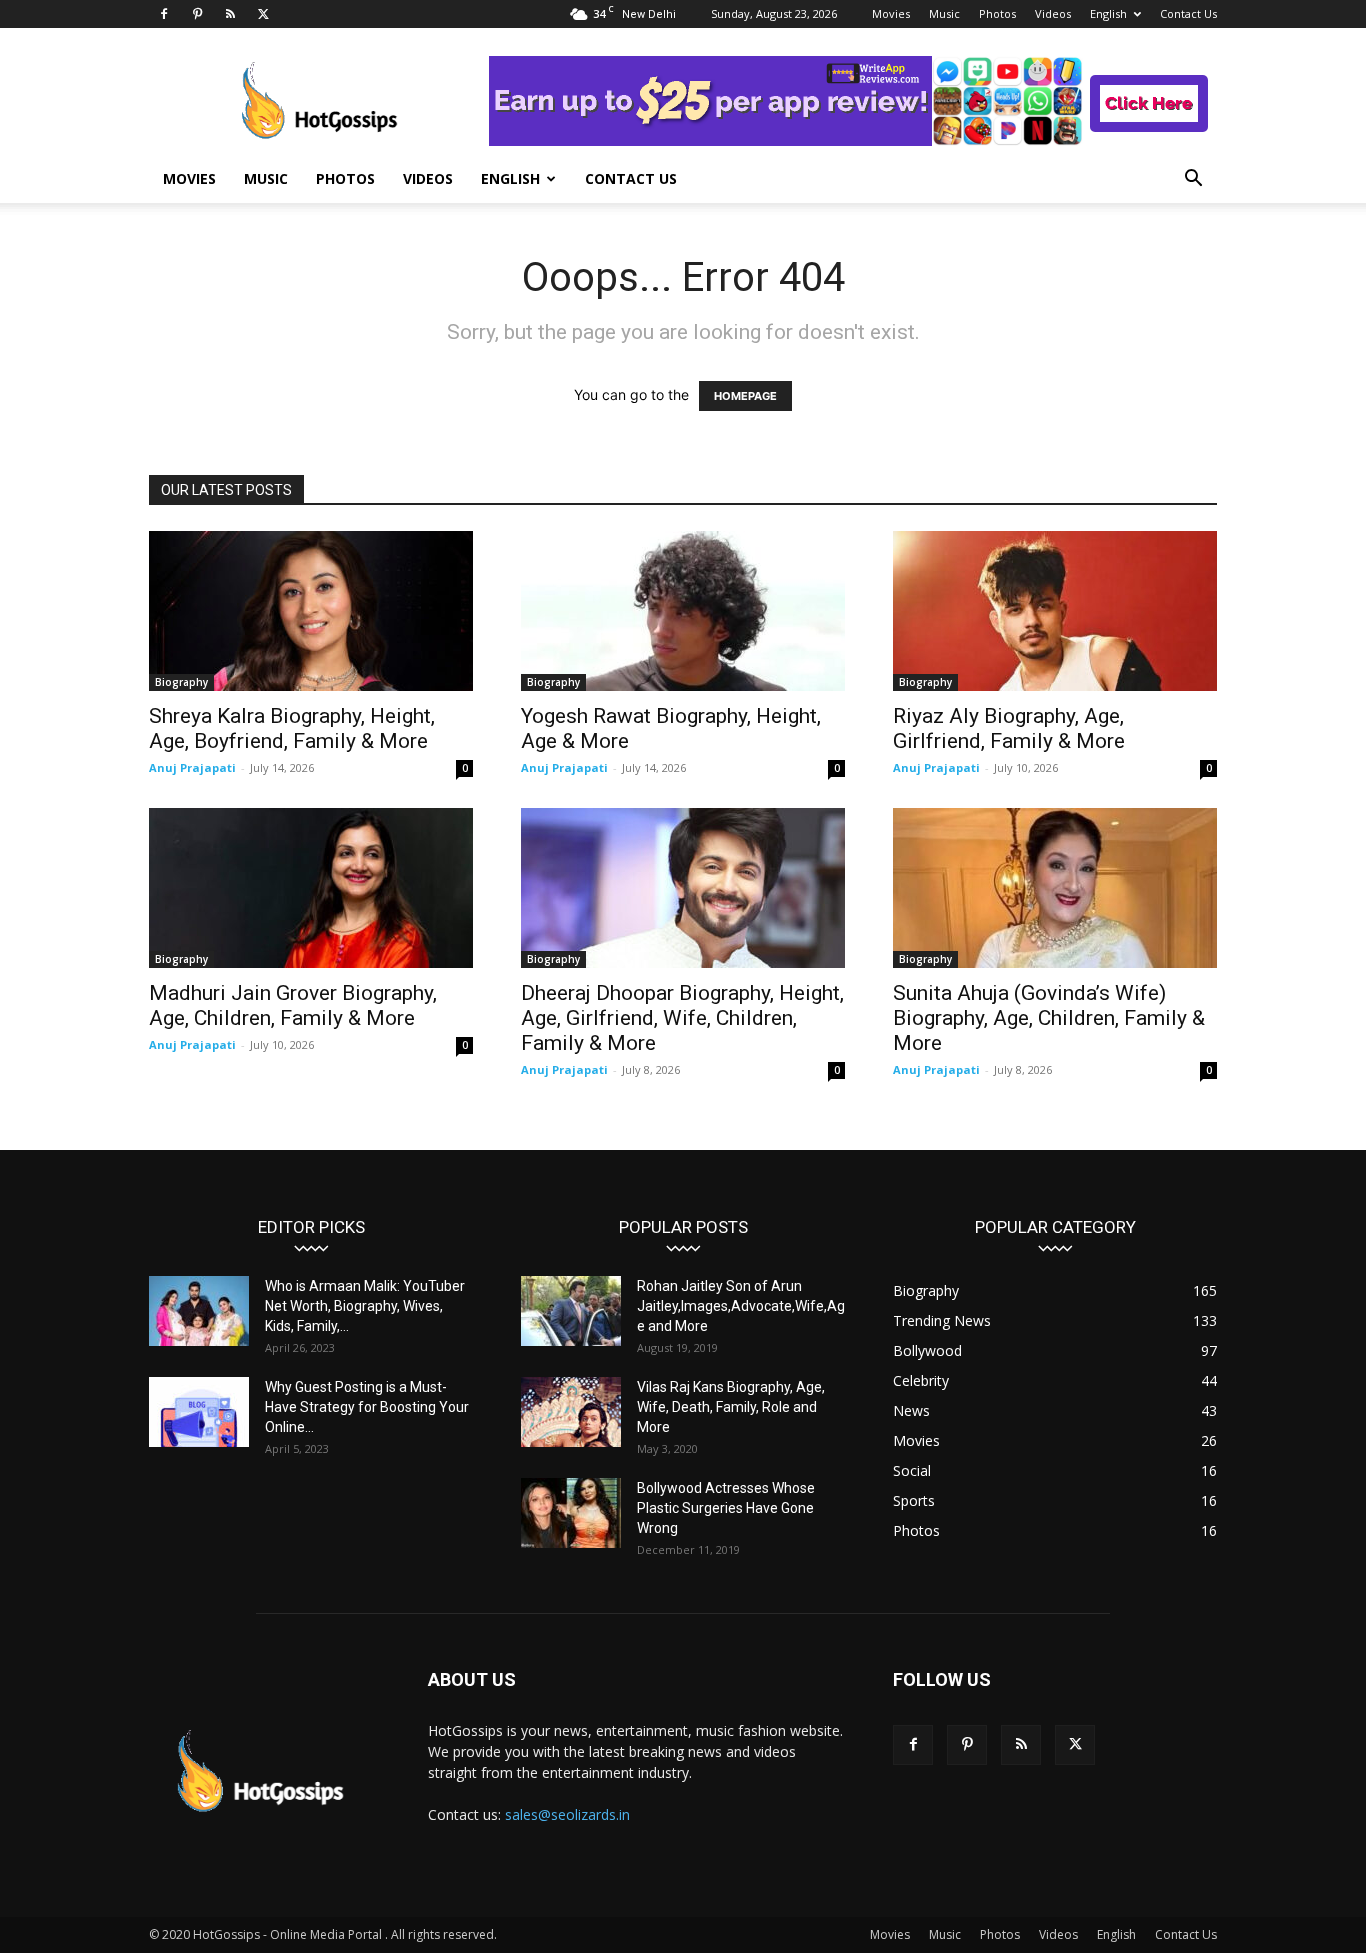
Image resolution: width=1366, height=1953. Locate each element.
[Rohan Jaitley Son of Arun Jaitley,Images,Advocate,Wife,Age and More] (571, 1311)
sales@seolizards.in (567, 1814)
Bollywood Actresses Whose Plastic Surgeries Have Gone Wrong (726, 1508)
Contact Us (1188, 13)
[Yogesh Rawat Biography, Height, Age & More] (683, 611)
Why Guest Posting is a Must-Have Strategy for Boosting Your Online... (367, 1407)
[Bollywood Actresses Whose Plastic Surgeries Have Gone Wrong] (571, 1513)
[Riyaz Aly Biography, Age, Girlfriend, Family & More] (1055, 611)
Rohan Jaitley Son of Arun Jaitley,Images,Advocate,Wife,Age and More (741, 1306)
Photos (997, 13)
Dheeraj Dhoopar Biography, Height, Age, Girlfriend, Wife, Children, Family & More (682, 1018)
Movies (891, 13)
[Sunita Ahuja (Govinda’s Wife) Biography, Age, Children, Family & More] (1055, 888)
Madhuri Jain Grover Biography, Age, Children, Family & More (293, 1005)
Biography (181, 682)
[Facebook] (164, 14)
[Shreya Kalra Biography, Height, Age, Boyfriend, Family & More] (311, 611)
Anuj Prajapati (192, 767)
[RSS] (230, 14)
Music (944, 13)
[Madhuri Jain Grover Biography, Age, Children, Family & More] (311, 888)
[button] (1193, 180)
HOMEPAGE (745, 396)
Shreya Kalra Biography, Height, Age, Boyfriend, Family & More (292, 728)
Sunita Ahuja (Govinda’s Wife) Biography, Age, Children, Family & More (1049, 1018)
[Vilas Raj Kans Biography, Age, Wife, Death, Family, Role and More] (571, 1412)
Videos (1053, 13)
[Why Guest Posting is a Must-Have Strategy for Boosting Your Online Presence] (199, 1412)
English (1108, 13)
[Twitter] (263, 14)
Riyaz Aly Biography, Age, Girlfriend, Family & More (1009, 728)
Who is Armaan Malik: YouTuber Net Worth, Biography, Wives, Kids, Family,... (365, 1306)
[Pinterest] (197, 14)
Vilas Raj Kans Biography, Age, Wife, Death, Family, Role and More (731, 1407)
